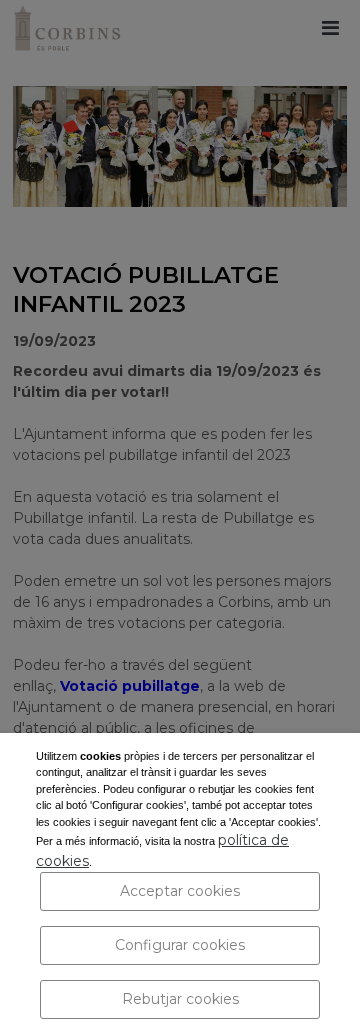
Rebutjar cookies (180, 999)
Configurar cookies (180, 945)
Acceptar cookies (180, 891)
